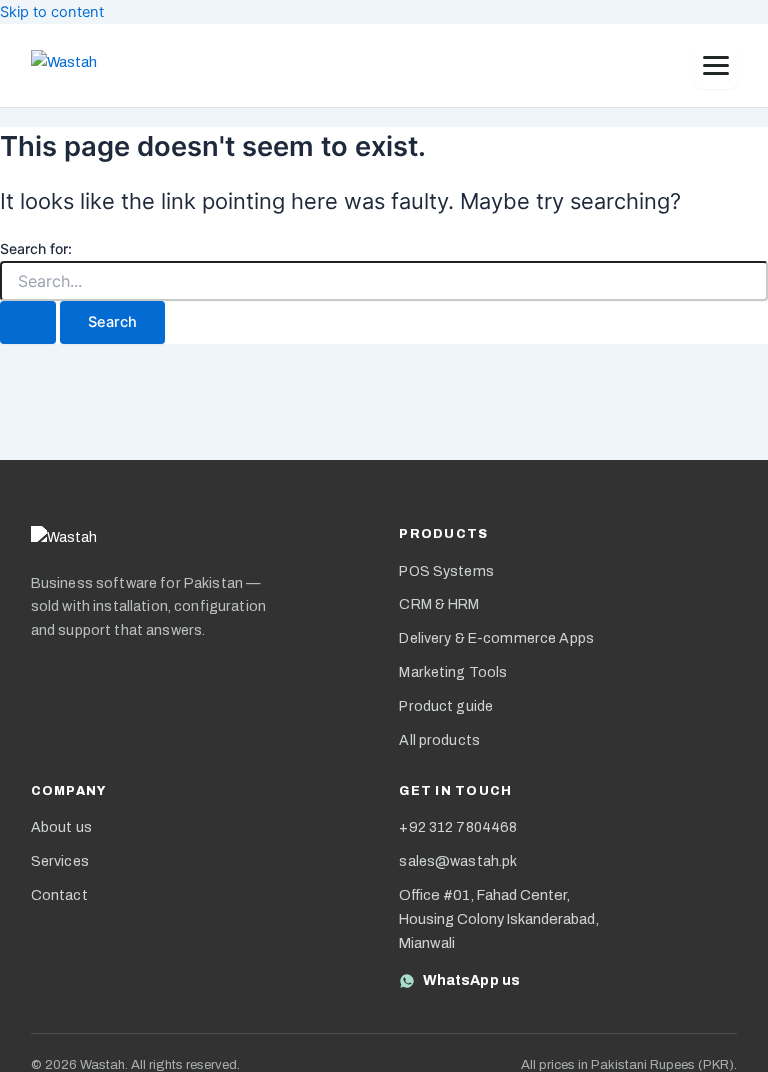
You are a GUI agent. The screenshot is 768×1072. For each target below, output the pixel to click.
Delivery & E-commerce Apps (496, 638)
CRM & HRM (439, 604)
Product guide (446, 706)
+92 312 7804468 (458, 827)
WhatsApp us (471, 980)
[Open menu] (716, 65)
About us (61, 827)
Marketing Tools (453, 672)
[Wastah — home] (82, 65)
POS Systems (446, 571)
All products (439, 740)
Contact (59, 895)
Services (60, 861)
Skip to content (52, 12)
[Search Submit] (28, 322)
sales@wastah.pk (458, 861)
